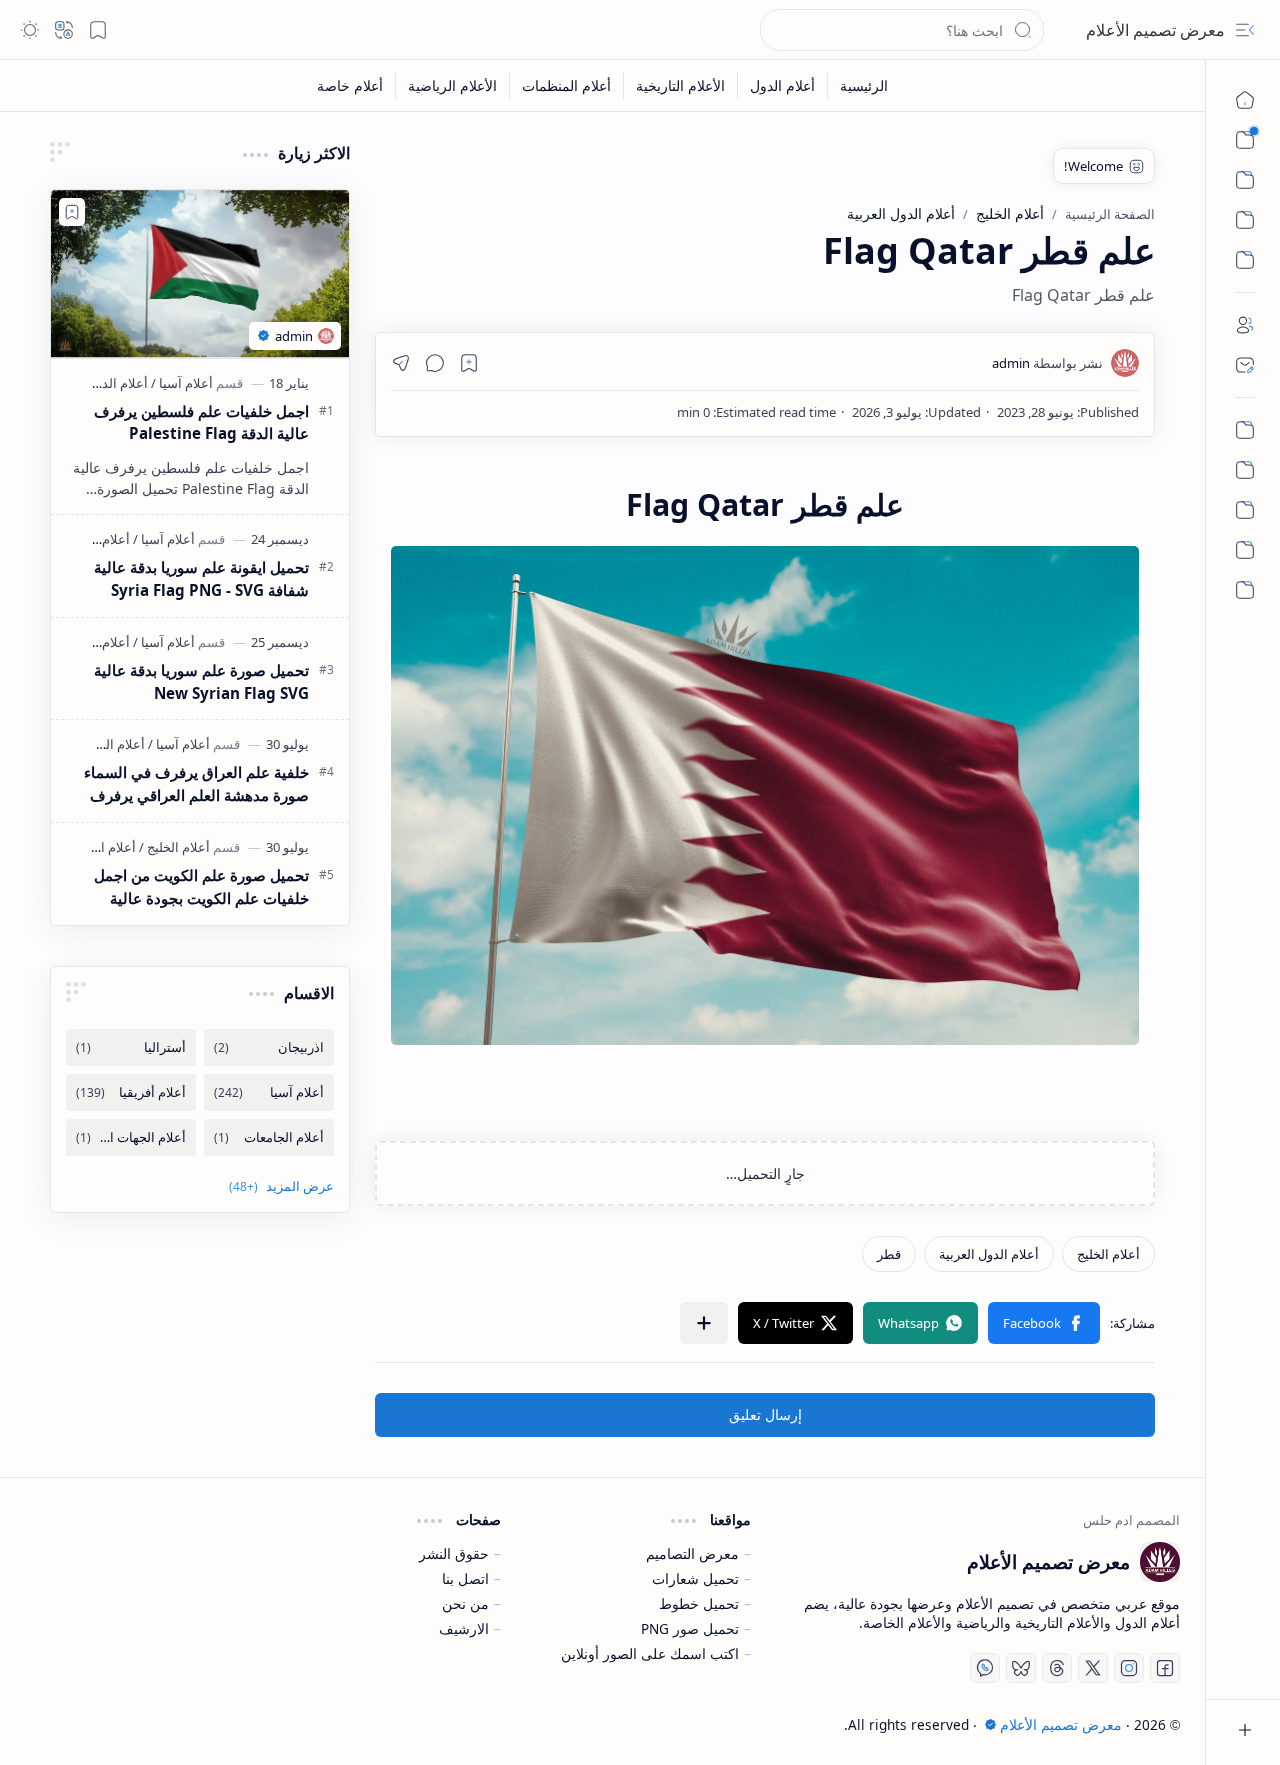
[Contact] (1245, 365)
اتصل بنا (465, 1578)
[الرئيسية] (1245, 430)
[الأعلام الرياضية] (452, 85)
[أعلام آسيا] (182, 383)
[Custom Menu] (1245, 220)
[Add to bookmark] (72, 212)
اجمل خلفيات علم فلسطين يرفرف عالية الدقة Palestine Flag (201, 422)
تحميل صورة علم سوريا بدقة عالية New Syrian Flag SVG (201, 681)
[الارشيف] (1245, 590)
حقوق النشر (454, 1553)
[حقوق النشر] (1245, 550)
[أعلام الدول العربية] (989, 1254)
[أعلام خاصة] (350, 85)
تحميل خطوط (699, 1603)
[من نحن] (1245, 470)
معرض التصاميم (692, 1553)
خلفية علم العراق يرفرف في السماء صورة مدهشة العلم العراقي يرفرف (196, 783)
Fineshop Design (174, 1724)
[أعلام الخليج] (1108, 1254)
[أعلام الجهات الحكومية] (131, 1137)
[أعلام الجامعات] (269, 1137)
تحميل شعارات (695, 1578)
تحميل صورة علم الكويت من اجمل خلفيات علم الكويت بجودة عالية (201, 886)
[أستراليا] (131, 1047)
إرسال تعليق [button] (765, 1414)
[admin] (1047, 363)
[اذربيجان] (269, 1047)
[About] (1245, 325)
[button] (1245, 30)
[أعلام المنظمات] (566, 85)
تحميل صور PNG (690, 1628)
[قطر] (889, 1254)
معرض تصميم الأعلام (1155, 30)
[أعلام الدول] (782, 85)
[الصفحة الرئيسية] (1245, 100)
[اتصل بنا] (1245, 510)
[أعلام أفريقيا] (131, 1092)
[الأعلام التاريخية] (680, 85)
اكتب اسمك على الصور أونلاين (650, 1653)
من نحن (465, 1603)
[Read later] (469, 363)
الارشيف (464, 1628)
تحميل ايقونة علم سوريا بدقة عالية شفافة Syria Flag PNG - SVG (201, 578)
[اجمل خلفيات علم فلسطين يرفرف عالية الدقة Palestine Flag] (200, 274)
